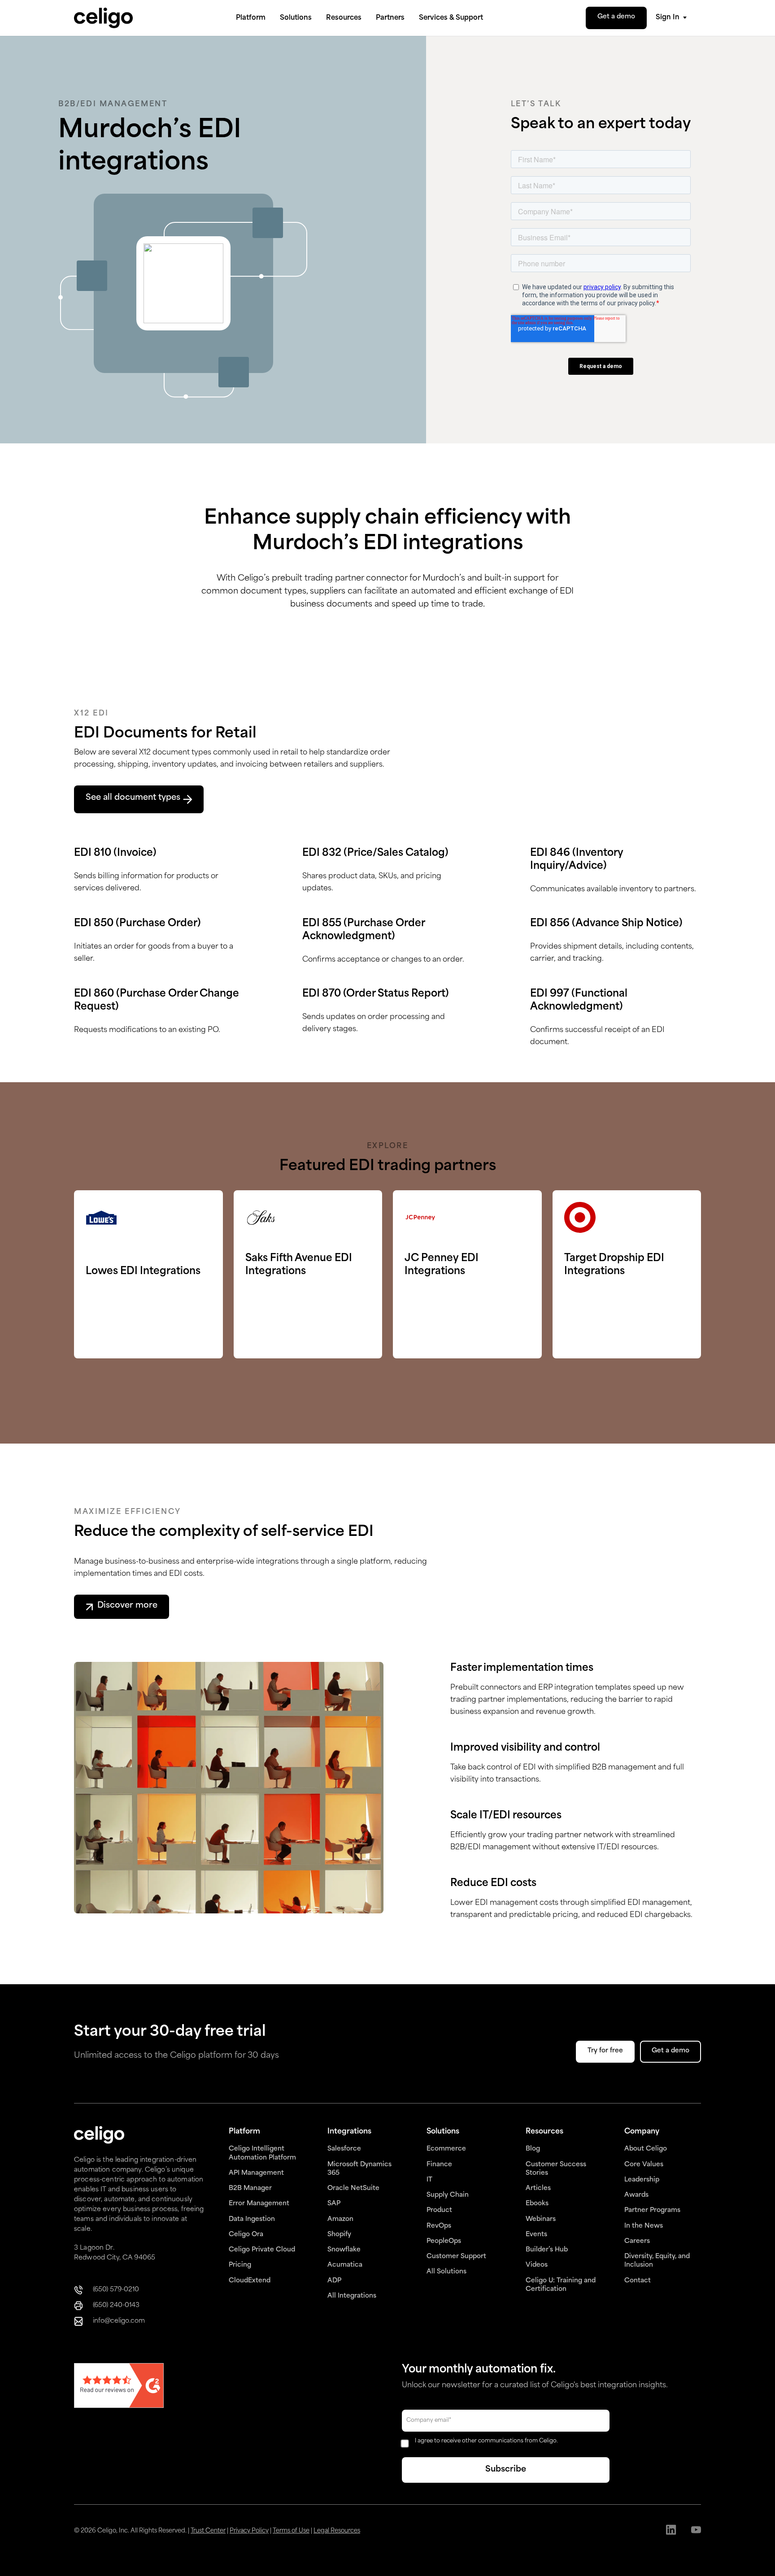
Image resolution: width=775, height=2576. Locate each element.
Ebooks (537, 2204)
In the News (644, 2226)
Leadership (642, 2180)
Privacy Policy (249, 2531)
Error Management (259, 2204)
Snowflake (344, 2250)
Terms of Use (291, 2531)
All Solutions (446, 2272)
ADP (334, 2281)
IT (429, 2180)
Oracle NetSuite (353, 2188)
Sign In (668, 18)
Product (439, 2210)
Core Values (644, 2165)
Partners (390, 18)
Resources (344, 18)
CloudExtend (250, 2281)
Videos (537, 2265)
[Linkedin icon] (671, 2531)
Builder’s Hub (547, 2250)
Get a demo (616, 17)
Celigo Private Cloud (262, 2250)
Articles (538, 2188)
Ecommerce (446, 2149)
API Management (256, 2173)
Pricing (240, 2265)
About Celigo (646, 2149)
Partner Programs (652, 2210)
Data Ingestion (252, 2219)
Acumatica (345, 2265)
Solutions (296, 18)
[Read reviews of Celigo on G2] (119, 2387)
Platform (251, 18)
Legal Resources (337, 2531)
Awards (636, 2195)
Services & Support (451, 18)
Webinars (541, 2219)
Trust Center (208, 2531)
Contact (638, 2281)
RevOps (439, 2226)
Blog (533, 2149)
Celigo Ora (246, 2235)
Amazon (340, 2219)
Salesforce (344, 2149)
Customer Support (456, 2257)
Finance (439, 2165)
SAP (334, 2204)
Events (536, 2235)
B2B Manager (250, 2188)
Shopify (339, 2235)
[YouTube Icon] (696, 2531)
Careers (637, 2241)
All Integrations (352, 2296)
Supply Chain (448, 2195)
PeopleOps (444, 2241)
